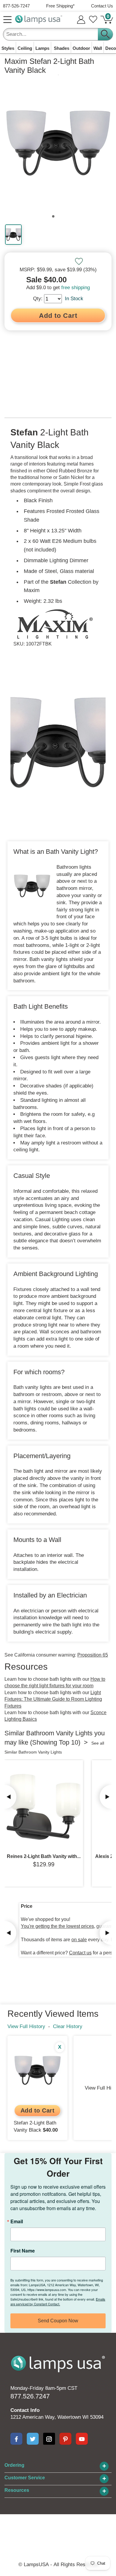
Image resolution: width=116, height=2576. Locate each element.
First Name (23, 2251)
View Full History (26, 2026)
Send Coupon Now (58, 2321)
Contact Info (25, 2410)
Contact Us (102, 6)
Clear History (68, 2026)
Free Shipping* (60, 6)
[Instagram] (49, 2439)
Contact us (80, 1953)
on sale (79, 1940)
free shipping (76, 288)
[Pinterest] (65, 2439)
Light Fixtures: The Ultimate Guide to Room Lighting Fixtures (53, 1699)
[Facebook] (16, 2439)
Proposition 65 (93, 1655)
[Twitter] (33, 2439)
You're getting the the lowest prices (57, 1926)
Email (17, 2221)
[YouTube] (82, 2439)
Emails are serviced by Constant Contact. (58, 2301)
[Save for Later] (79, 261)
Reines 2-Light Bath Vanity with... (44, 1856)
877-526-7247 (16, 6)
